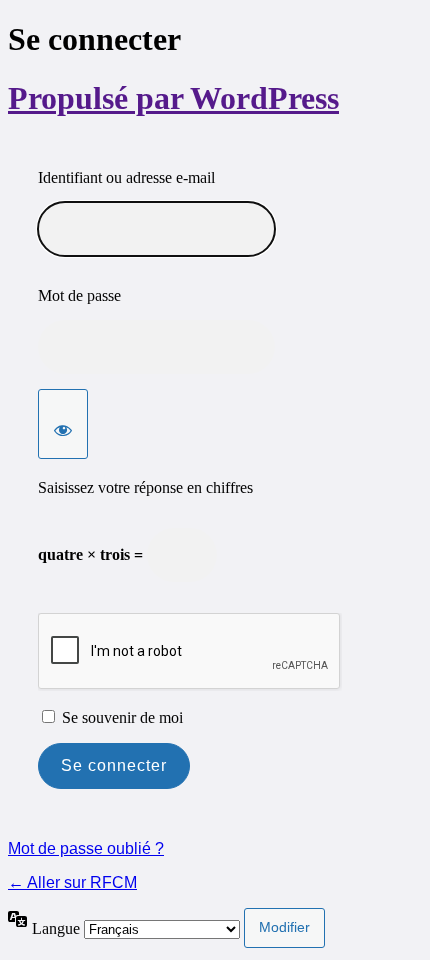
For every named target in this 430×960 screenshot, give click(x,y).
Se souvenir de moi (122, 717)
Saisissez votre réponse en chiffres (145, 487)
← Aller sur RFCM (72, 882)
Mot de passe (79, 295)
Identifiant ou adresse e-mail (126, 177)
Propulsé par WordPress (173, 98)
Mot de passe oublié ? (86, 848)
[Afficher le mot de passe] (63, 424)
